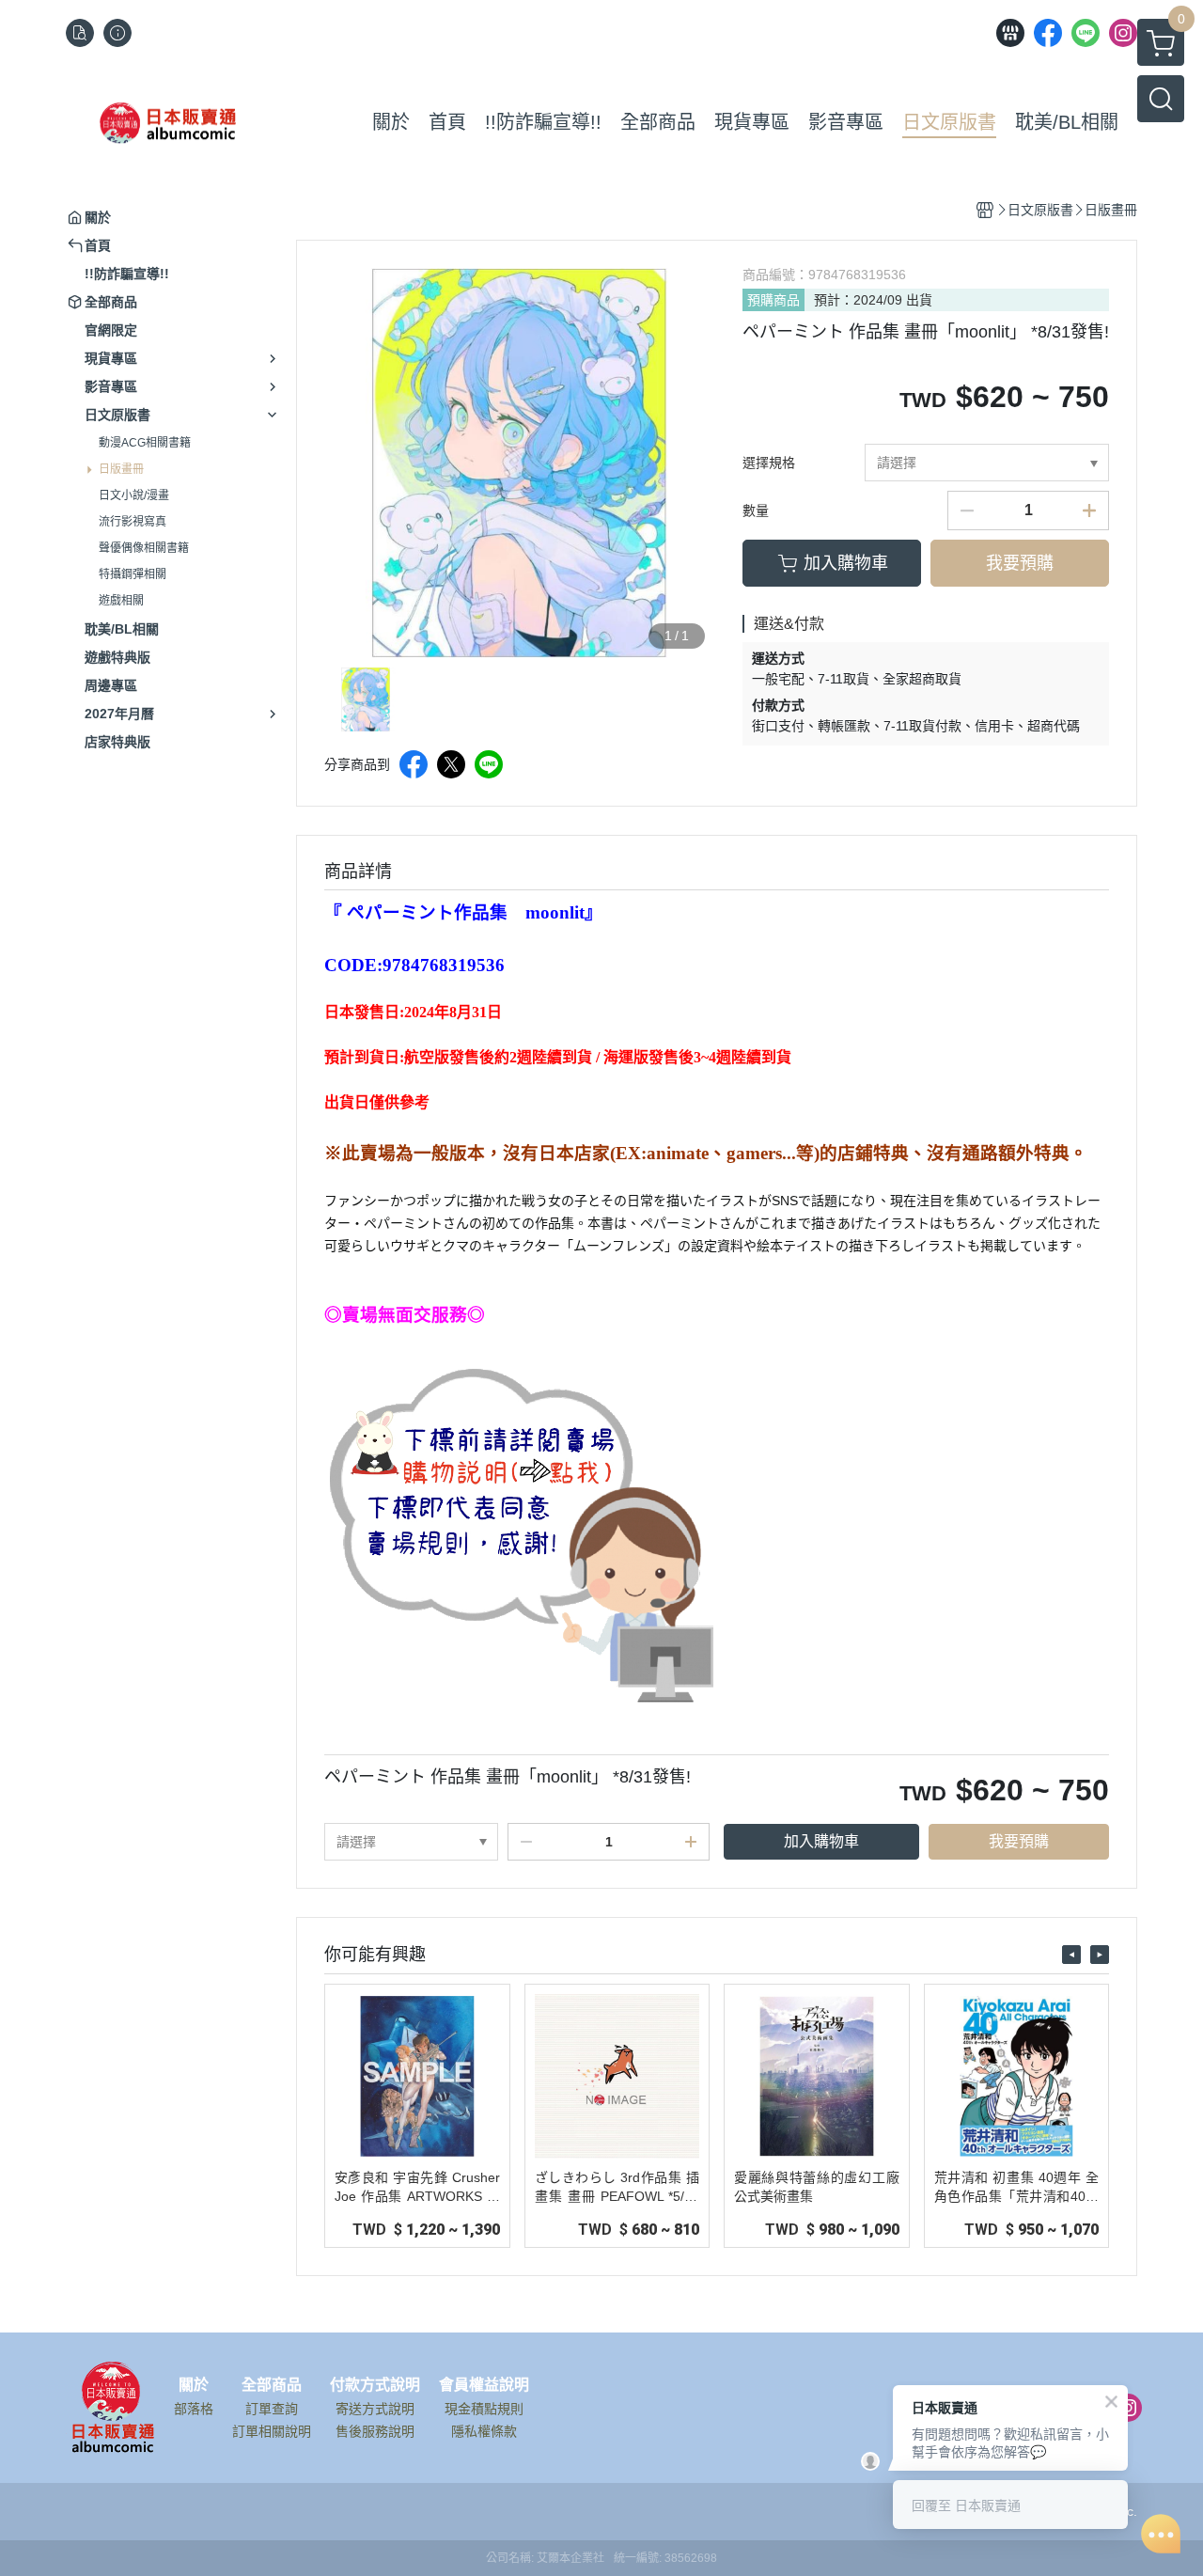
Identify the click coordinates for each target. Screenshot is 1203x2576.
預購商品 (773, 300)
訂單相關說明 (272, 2431)
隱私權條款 (484, 2431)
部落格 (194, 2409)
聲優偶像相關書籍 (144, 548)
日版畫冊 (121, 469)
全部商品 (272, 2385)
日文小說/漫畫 (134, 495)
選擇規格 (769, 463)
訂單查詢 (272, 2409)
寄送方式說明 (375, 2409)
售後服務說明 (375, 2431)
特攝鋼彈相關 (133, 574)
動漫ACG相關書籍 (145, 443)
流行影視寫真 (133, 522)
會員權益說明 (484, 2385)
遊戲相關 (121, 601)
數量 (756, 510)
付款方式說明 (375, 2385)
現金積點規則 (484, 2409)
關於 (194, 2385)
